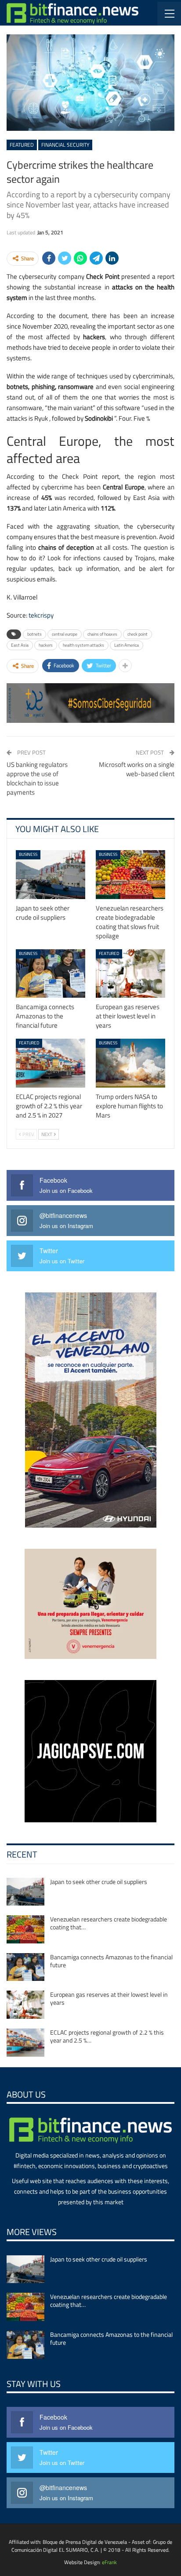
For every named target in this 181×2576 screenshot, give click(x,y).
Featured (22, 145)
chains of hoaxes (102, 634)
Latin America (127, 645)
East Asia (20, 645)
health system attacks (83, 645)
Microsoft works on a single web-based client (137, 769)
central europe (65, 634)
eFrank (109, 2562)
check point (138, 634)
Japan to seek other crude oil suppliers (99, 1882)
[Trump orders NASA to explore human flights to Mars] (130, 1063)
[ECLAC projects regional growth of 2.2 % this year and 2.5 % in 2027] (51, 1063)
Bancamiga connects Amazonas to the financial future (111, 1961)
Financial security (65, 145)
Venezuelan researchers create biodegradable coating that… (109, 1923)
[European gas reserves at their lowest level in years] (130, 974)
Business (28, 854)
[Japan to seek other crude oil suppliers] (51, 875)
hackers (46, 645)
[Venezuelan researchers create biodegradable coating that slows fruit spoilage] (130, 875)
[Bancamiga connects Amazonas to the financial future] (51, 974)
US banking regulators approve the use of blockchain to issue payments (37, 778)
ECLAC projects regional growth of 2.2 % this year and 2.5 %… (107, 2036)
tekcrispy (41, 615)
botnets (34, 634)
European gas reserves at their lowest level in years (109, 1998)
